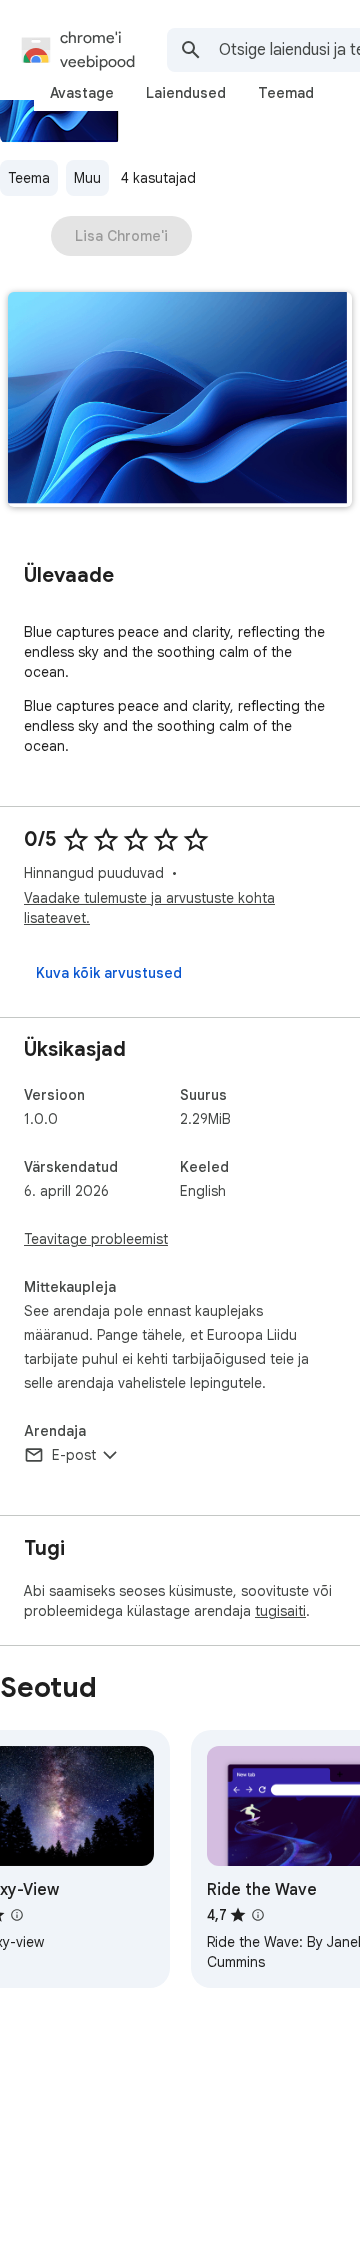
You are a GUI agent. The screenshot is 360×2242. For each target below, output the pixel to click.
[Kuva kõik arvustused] (109, 973)
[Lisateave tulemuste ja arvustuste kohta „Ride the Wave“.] (258, 1915)
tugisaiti (280, 1611)
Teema (29, 178)
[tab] (82, 93)
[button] (180, 401)
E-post (74, 1455)
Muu (87, 178)
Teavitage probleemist (96, 1239)
